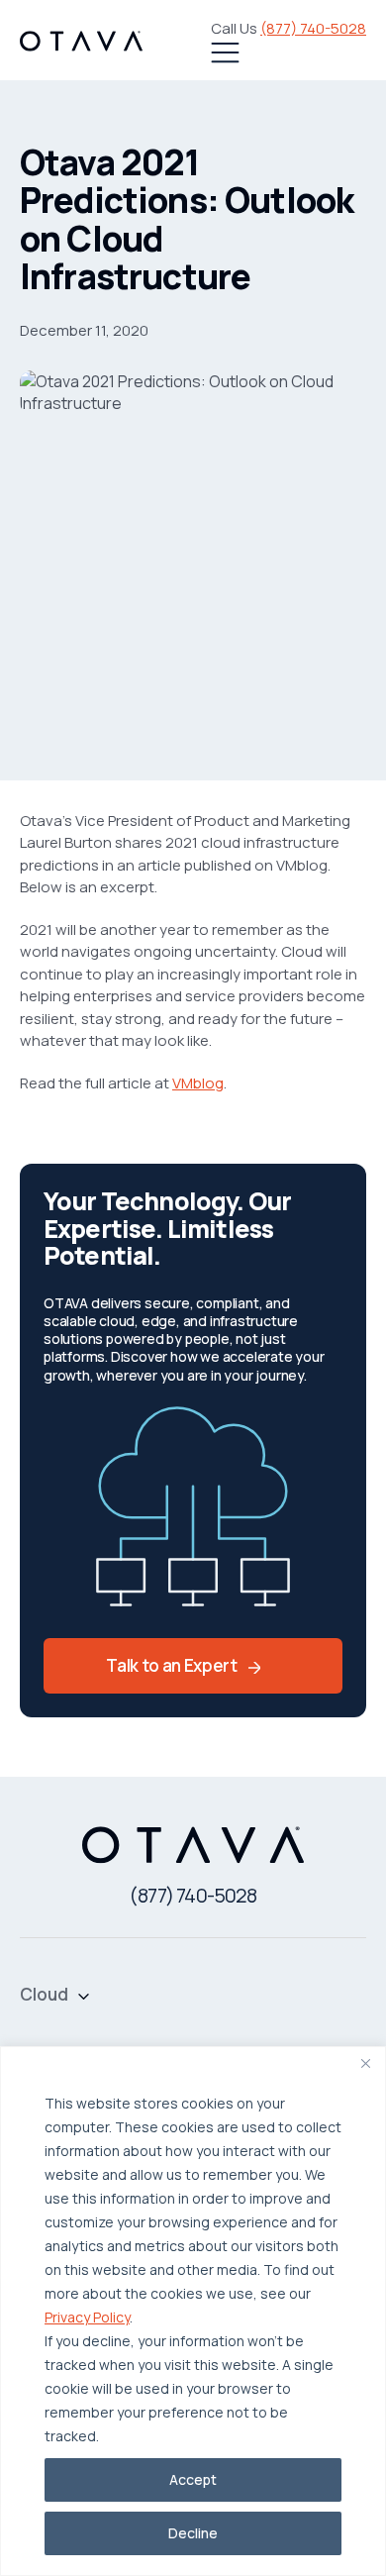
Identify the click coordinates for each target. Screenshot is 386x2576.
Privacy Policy (87, 2317)
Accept (193, 2479)
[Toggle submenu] (84, 1995)
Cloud (44, 1995)
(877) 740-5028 (313, 28)
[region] (193, 2311)
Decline (193, 2533)
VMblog (198, 1083)
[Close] (365, 2063)
